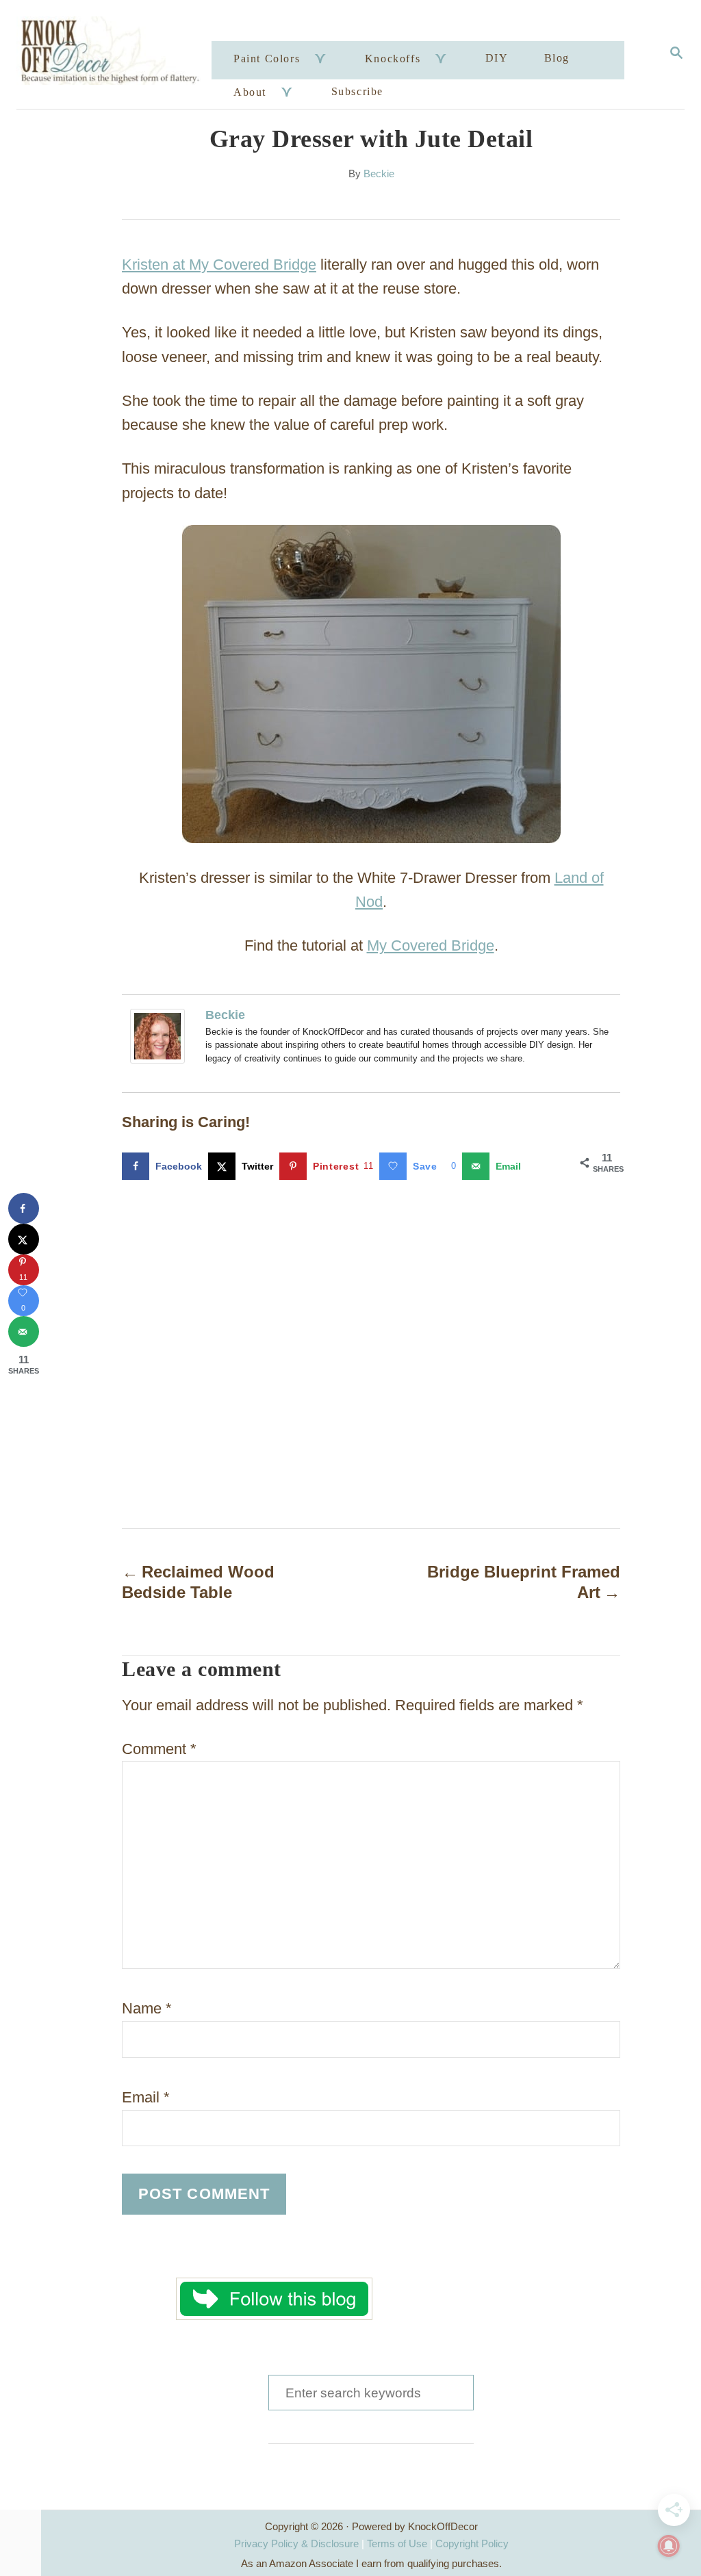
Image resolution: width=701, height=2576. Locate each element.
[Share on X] (24, 1239)
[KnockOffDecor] (116, 54)
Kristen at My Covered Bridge (219, 265)
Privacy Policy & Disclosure (296, 2543)
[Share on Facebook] (24, 1208)
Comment (159, 1749)
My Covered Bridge (431, 945)
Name (147, 2008)
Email (146, 2097)
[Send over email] (24, 1331)
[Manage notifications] (669, 2546)
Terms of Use (397, 2543)
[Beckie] (161, 1036)
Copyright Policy (472, 2543)
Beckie (379, 174)
